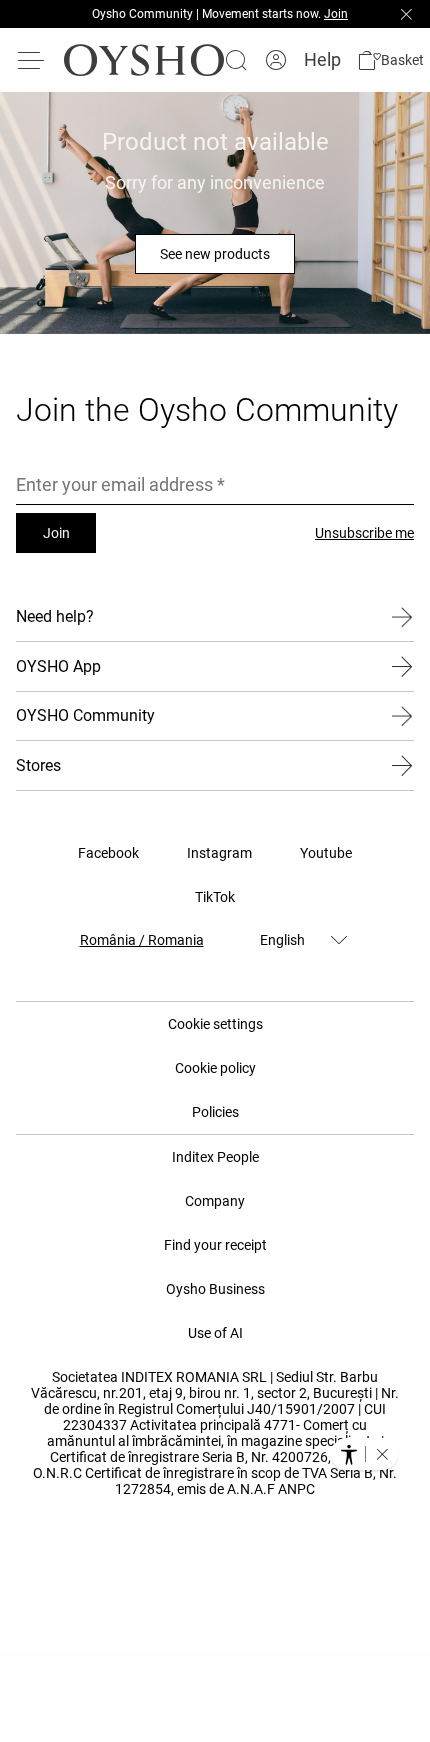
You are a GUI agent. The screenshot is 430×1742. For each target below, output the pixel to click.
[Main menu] (32, 60)
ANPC (296, 1489)
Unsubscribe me (364, 533)
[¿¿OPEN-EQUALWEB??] (364, 1454)
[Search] (236, 60)
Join (56, 533)
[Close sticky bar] (406, 14)
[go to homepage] (144, 60)
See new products (215, 254)
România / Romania (142, 940)
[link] (276, 60)
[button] (390, 60)
